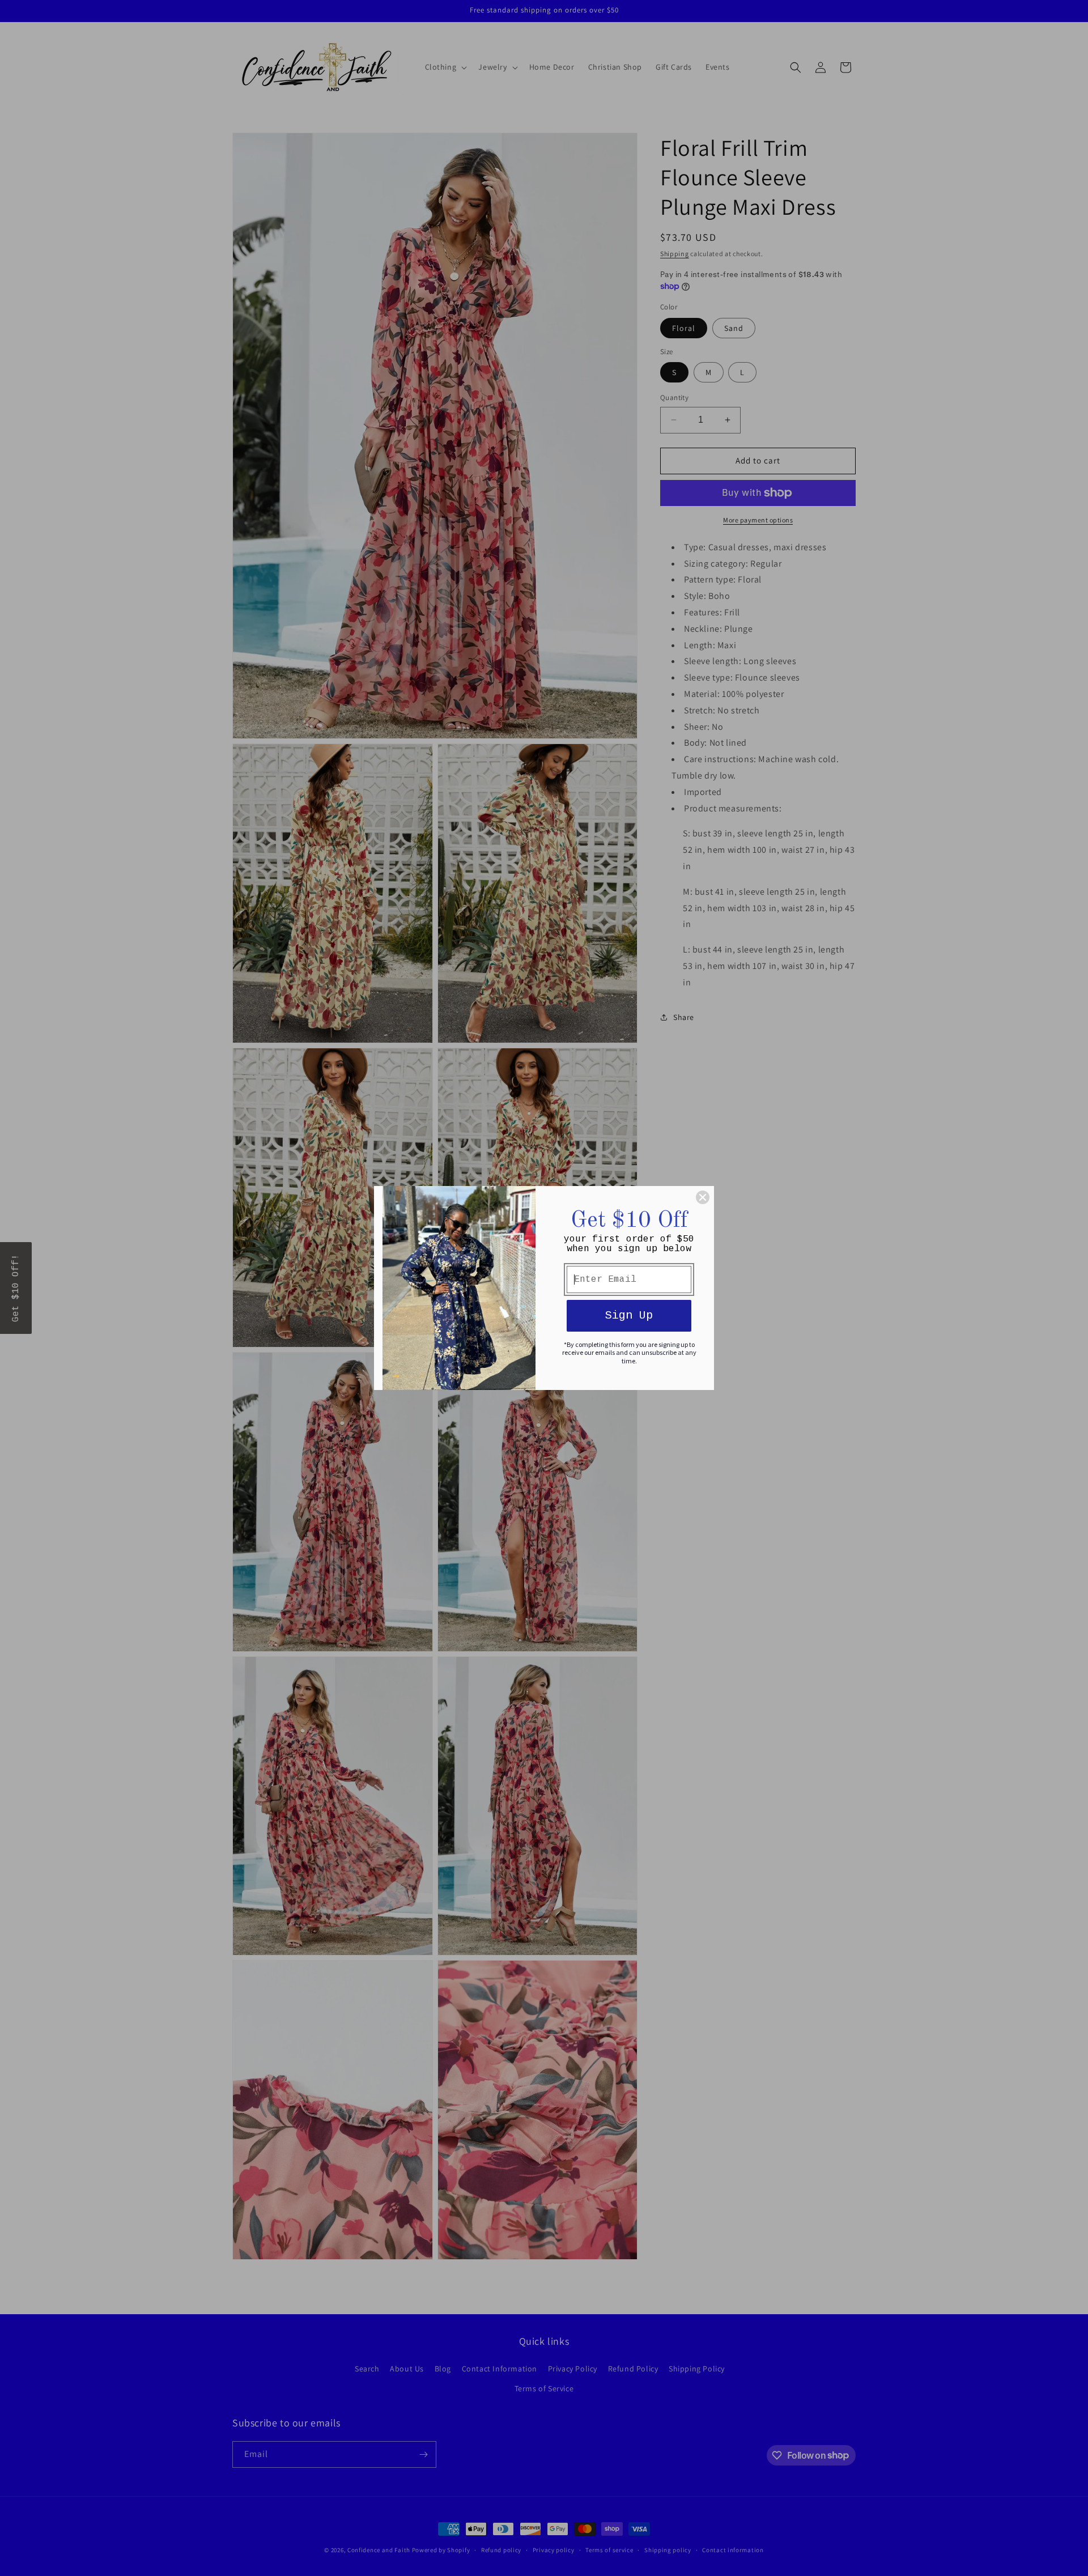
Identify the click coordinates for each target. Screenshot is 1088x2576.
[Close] (703, 1197)
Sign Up (629, 1315)
